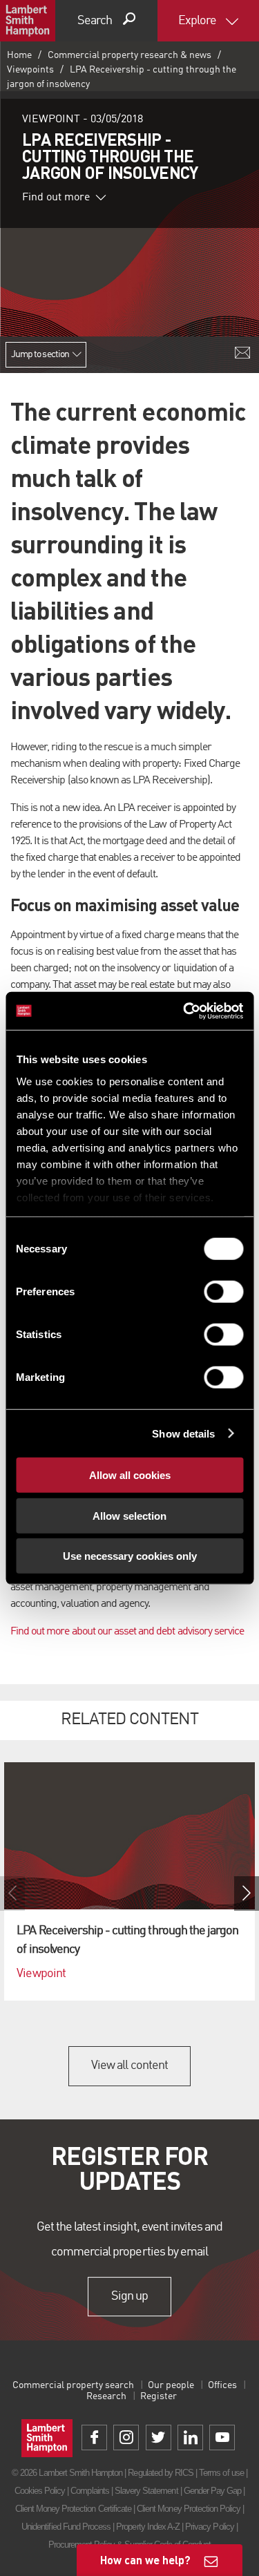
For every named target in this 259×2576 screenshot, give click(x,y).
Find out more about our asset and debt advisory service (127, 1632)
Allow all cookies (130, 1475)
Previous (12, 1893)
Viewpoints (30, 70)
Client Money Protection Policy (189, 2509)
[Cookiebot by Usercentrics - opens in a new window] (184, 1011)
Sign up (129, 2296)
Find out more (56, 198)
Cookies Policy (40, 2491)
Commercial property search (73, 2385)
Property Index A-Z (148, 2527)
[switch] (223, 1292)
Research (106, 2396)
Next (247, 1893)
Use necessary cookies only (130, 1556)
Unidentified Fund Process (66, 2527)
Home (19, 55)
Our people (171, 2385)
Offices (222, 2385)
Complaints (89, 2491)
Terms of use (221, 2473)
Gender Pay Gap (213, 2491)
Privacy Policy (210, 2527)
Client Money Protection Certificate (73, 2509)
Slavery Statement (146, 2491)
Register (159, 2396)
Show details (183, 1433)
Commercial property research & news (129, 55)
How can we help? (145, 2560)
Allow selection (129, 1515)
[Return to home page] (28, 21)
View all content (129, 2065)
